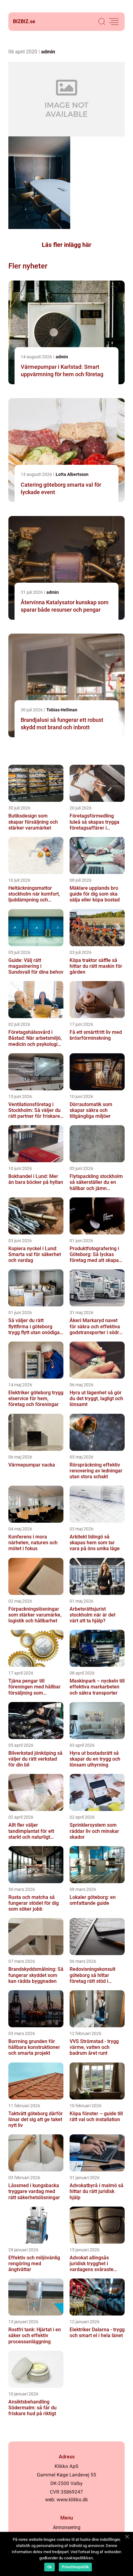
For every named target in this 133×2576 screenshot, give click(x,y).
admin (48, 52)
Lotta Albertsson (72, 474)
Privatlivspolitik (75, 2567)
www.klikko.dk (72, 2500)
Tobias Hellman (62, 710)
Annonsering (67, 2527)
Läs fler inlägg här (66, 245)
